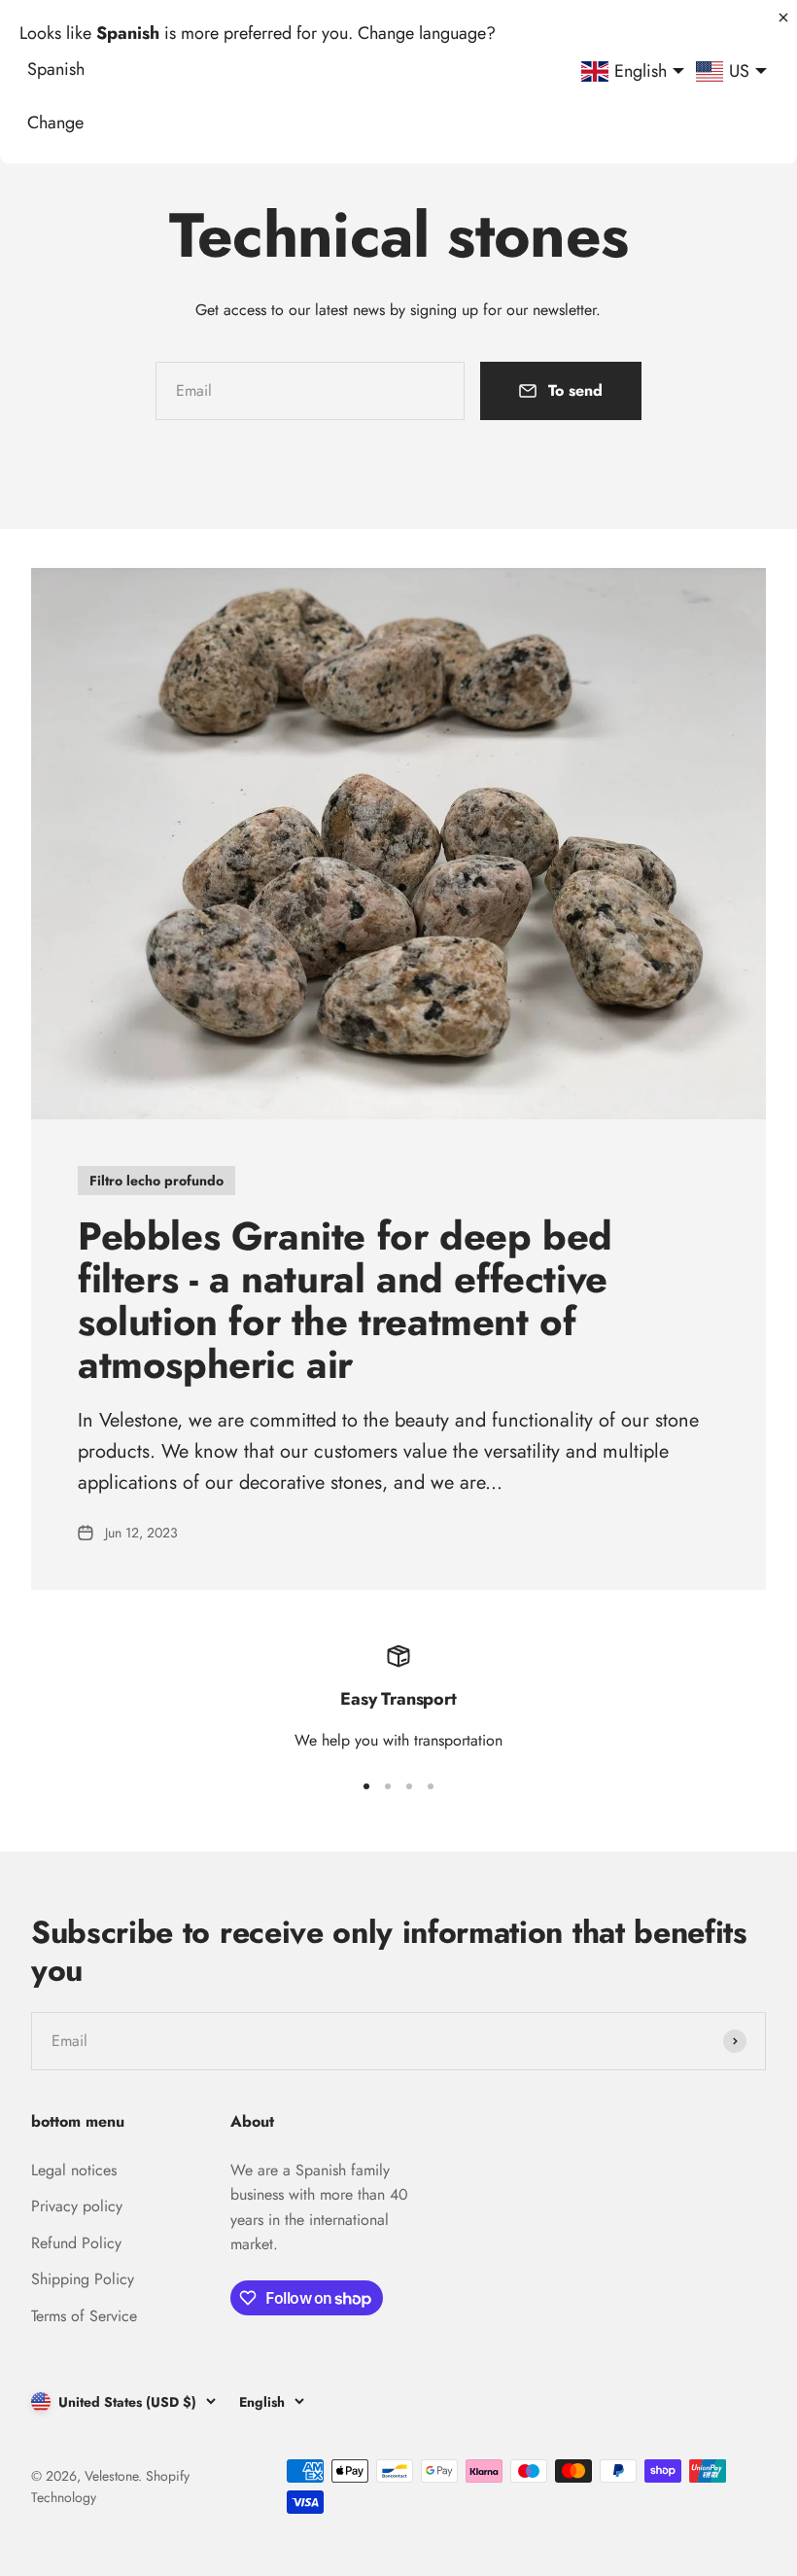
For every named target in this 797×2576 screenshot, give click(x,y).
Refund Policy (76, 2243)
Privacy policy (77, 2206)
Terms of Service (84, 2316)
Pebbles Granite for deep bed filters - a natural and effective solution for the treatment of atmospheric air (345, 1300)
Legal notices (74, 2170)
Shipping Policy (83, 2279)
